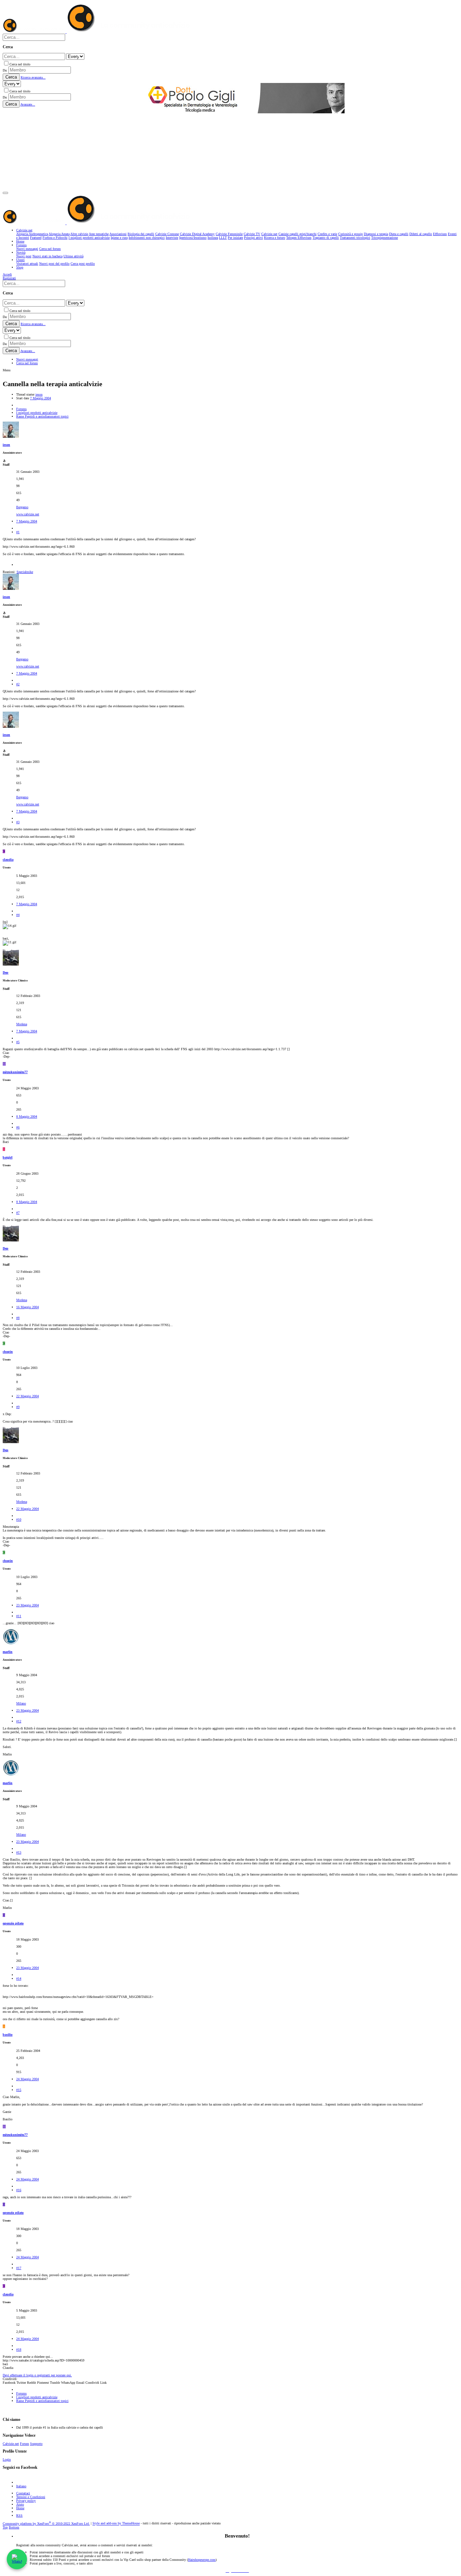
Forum (24, 2444)
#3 (18, 822)
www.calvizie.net (28, 514)
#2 (18, 684)
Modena (22, 1024)
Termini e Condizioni (31, 2497)
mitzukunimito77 (15, 1072)
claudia (8, 860)
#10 (19, 1520)
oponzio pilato (13, 1923)
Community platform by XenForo (46, 2524)
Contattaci (23, 2493)
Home (20, 2508)
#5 (18, 1042)
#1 (18, 532)
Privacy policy (26, 2501)
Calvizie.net (11, 2444)
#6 (18, 1127)
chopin (8, 1352)
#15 (19, 2090)
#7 (18, 1213)
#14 (19, 1979)
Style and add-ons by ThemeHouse (116, 2524)
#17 (19, 2268)
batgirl (8, 1157)
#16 (19, 2190)
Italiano (21, 2486)
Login (7, 2459)
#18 (19, 2350)
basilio (8, 2035)
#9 (18, 1407)
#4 (18, 915)
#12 (19, 1721)
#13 (19, 1852)
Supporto (36, 2444)
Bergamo (22, 507)
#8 (18, 1318)
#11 (19, 1616)
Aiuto (20, 2504)
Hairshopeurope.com (202, 2560)
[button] (5, 193)
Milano (21, 1703)
